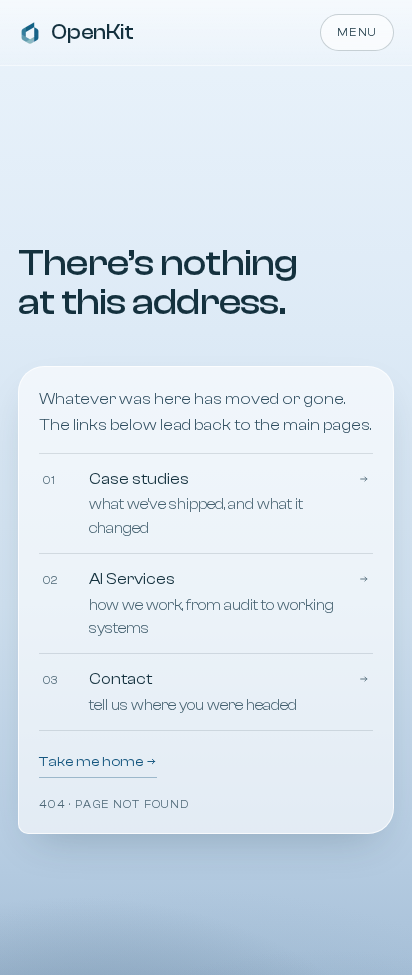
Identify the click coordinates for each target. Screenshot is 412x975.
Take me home (92, 761)
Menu (357, 32)
